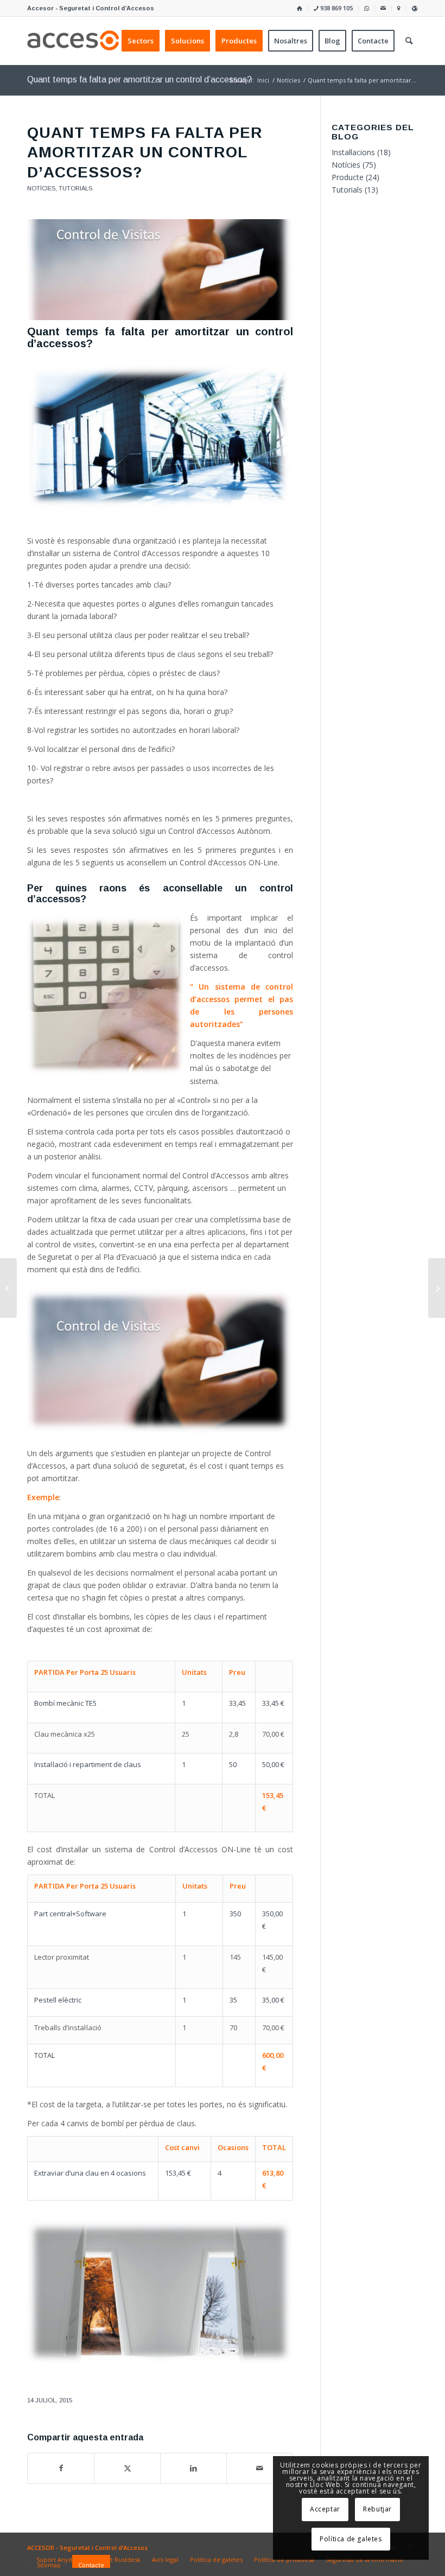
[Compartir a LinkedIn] (193, 2468)
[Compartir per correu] (260, 2468)
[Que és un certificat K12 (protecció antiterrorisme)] (8, 1288)
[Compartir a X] (127, 2468)
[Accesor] (79, 41)
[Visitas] (160, 270)
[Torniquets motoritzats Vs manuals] (437, 1288)
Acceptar (325, 2509)
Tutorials (75, 188)
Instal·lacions (353, 152)
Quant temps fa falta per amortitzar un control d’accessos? (139, 79)
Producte (348, 177)
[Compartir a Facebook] (61, 2468)
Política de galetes (351, 2539)
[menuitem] (300, 8)
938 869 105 (336, 8)
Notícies (41, 188)
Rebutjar (377, 2509)
